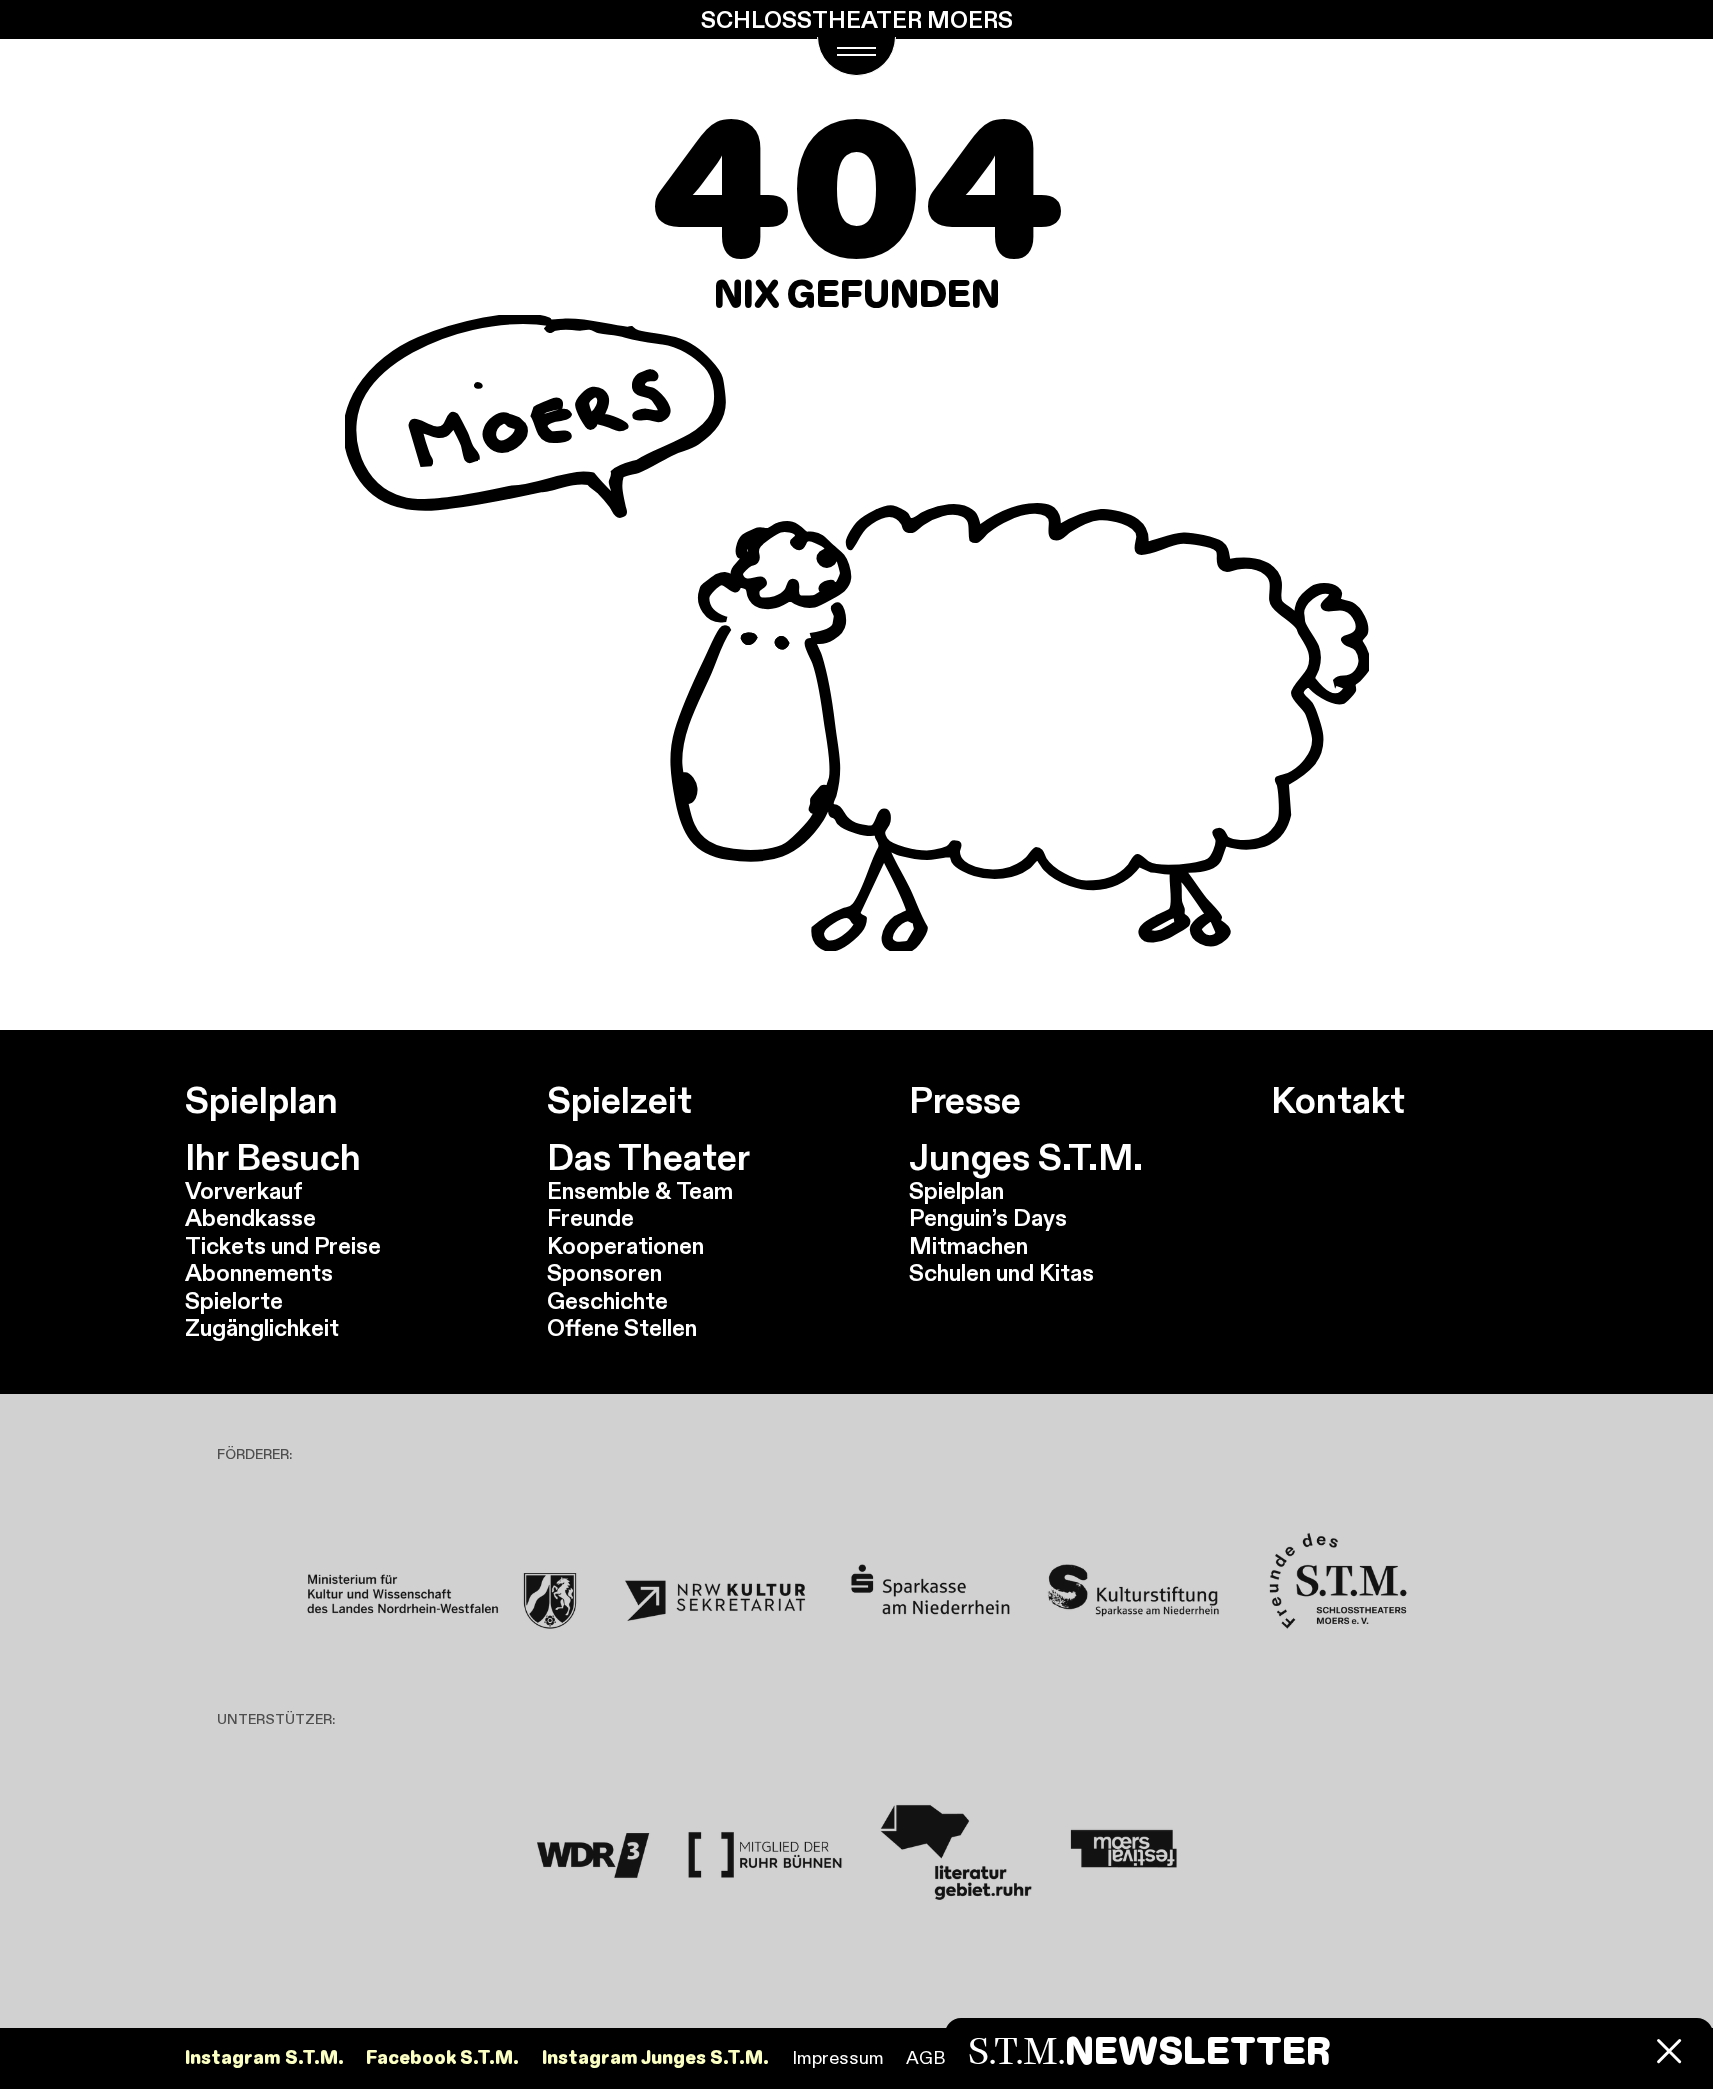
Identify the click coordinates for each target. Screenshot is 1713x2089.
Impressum (838, 2057)
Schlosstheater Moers (857, 19)
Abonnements (259, 1272)
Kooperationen (625, 1245)
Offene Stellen (622, 1327)
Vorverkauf (244, 1190)
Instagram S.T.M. (264, 2058)
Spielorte (234, 1300)
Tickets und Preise (283, 1245)
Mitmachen (968, 1245)
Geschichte (607, 1300)
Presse (965, 1101)
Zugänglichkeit (262, 1327)
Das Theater (648, 1158)
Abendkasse (250, 1217)
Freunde (590, 1217)
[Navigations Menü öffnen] (856, 56)
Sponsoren (604, 1272)
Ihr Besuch (273, 1158)
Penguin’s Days (988, 1217)
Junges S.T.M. (1026, 1158)
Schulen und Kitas (1001, 1272)
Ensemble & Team (640, 1190)
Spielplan (261, 1101)
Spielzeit (619, 1101)
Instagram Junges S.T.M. (655, 2058)
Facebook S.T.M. (442, 2058)
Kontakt (1338, 1101)
